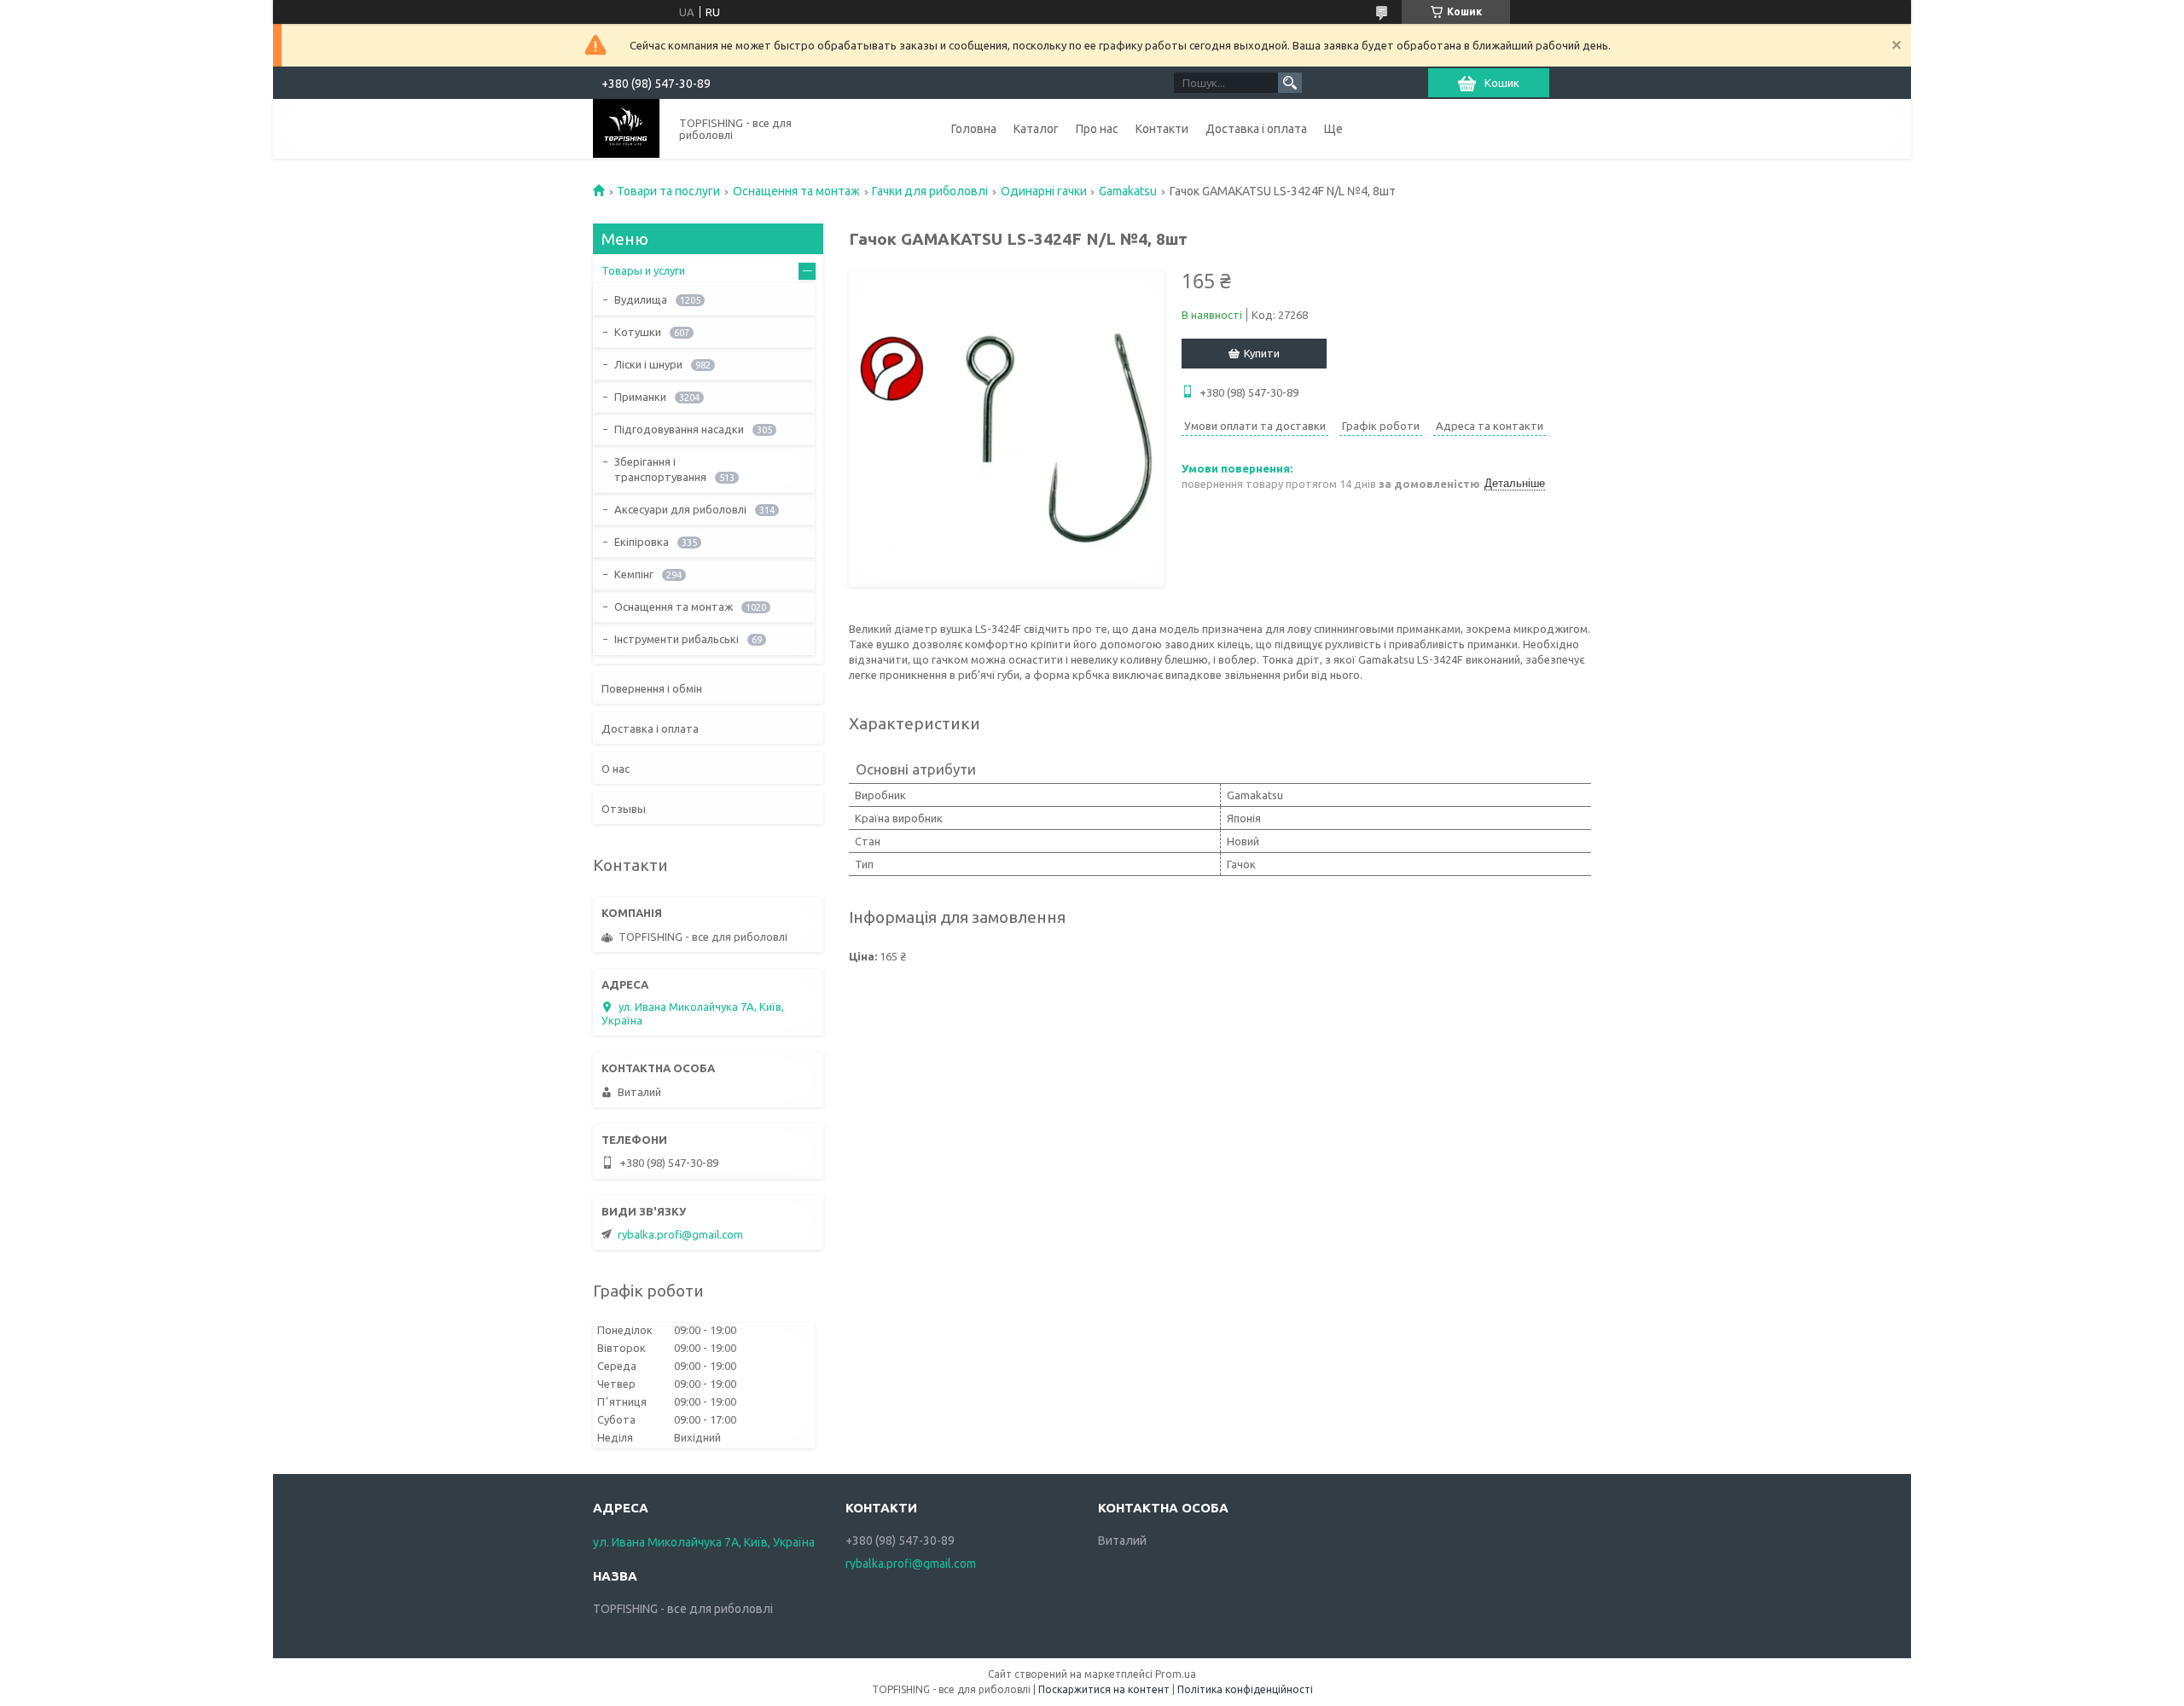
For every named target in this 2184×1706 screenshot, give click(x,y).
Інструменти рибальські (677, 639)
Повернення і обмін (652, 688)
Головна (974, 129)
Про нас (1097, 129)
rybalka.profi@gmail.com (680, 1234)
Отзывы (624, 809)
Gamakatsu (1128, 191)
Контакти (1162, 129)
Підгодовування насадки (679, 429)
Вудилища (641, 299)
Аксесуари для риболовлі (680, 509)
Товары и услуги (643, 270)
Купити (1262, 353)
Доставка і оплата (1256, 129)
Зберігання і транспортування (660, 469)
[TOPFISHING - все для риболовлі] (626, 128)
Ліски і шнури (648, 364)
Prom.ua (1176, 1674)
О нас (616, 769)
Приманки (640, 397)
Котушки (638, 332)
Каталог (1036, 129)
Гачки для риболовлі (930, 191)
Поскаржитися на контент (1104, 1689)
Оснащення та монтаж (796, 191)
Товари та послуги (668, 191)
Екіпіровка (642, 542)
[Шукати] (1290, 83)
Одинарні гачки (1044, 191)
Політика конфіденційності (1245, 1689)
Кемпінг (634, 574)
